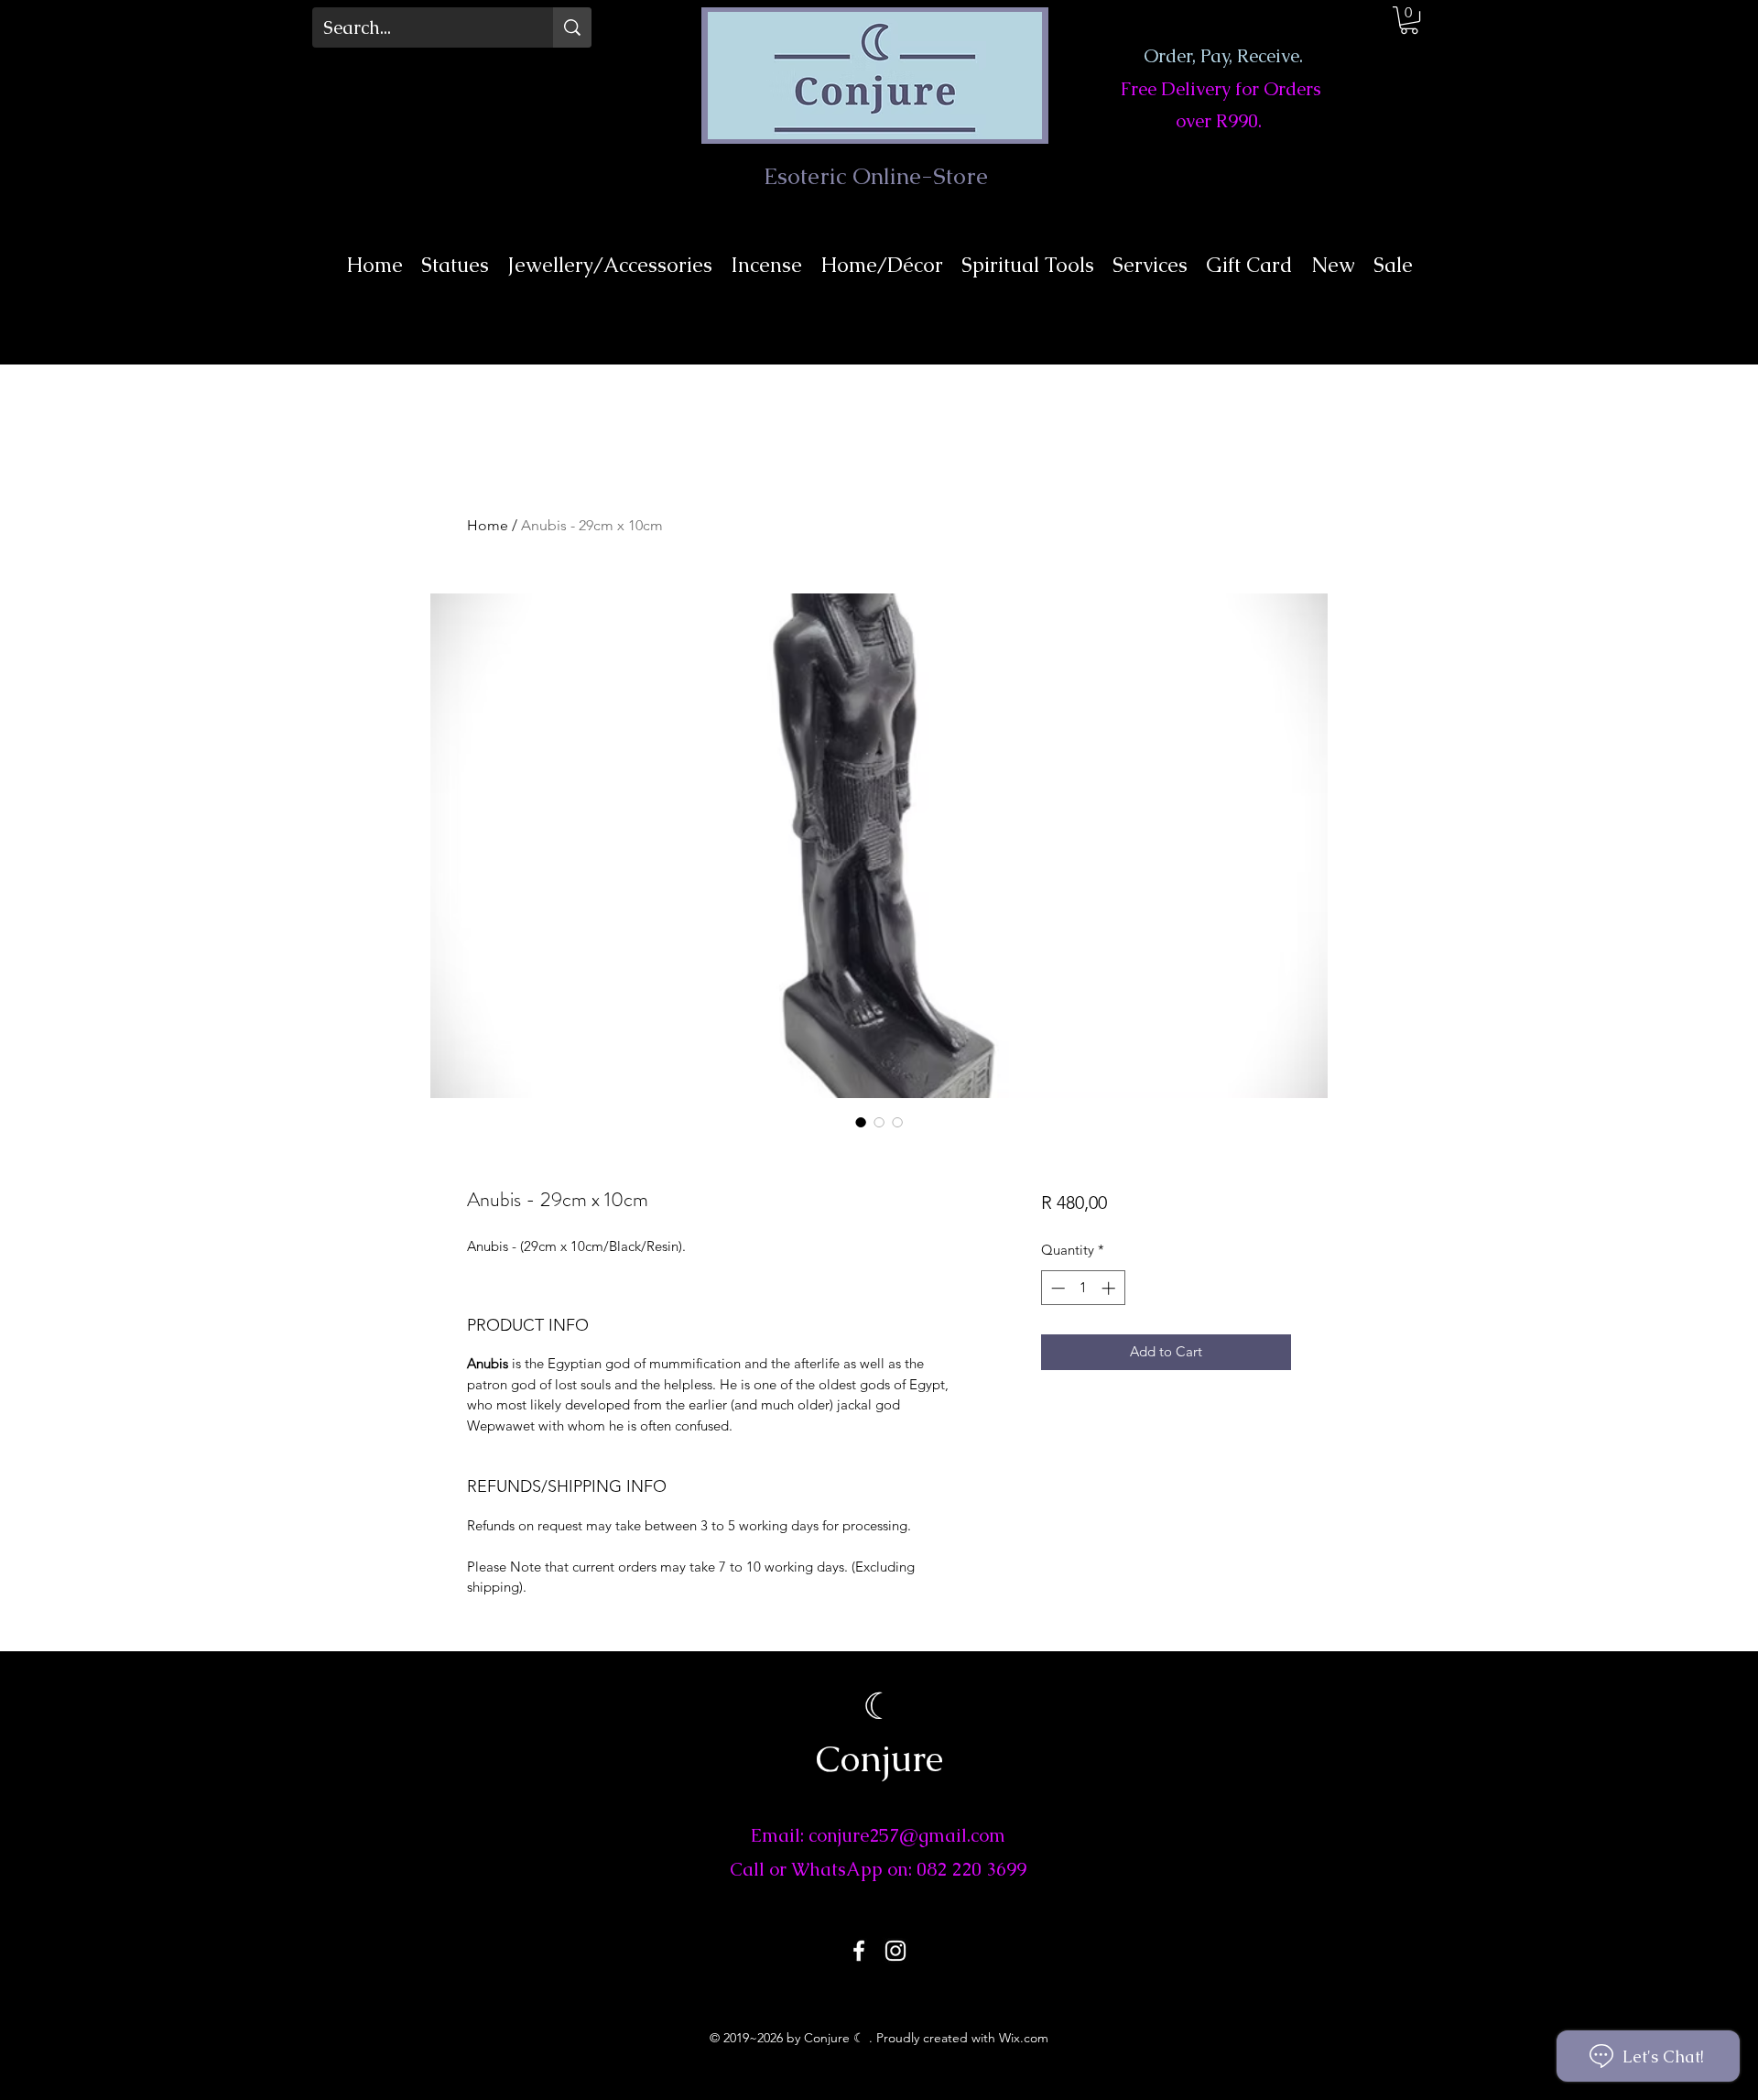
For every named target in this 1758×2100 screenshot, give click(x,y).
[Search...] (572, 27)
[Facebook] (859, 1951)
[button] (1409, 20)
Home (488, 525)
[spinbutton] (1083, 1288)
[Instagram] (895, 1951)
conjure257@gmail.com (907, 1835)
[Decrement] (1056, 1288)
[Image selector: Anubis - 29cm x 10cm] (861, 1122)
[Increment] (1110, 1288)
